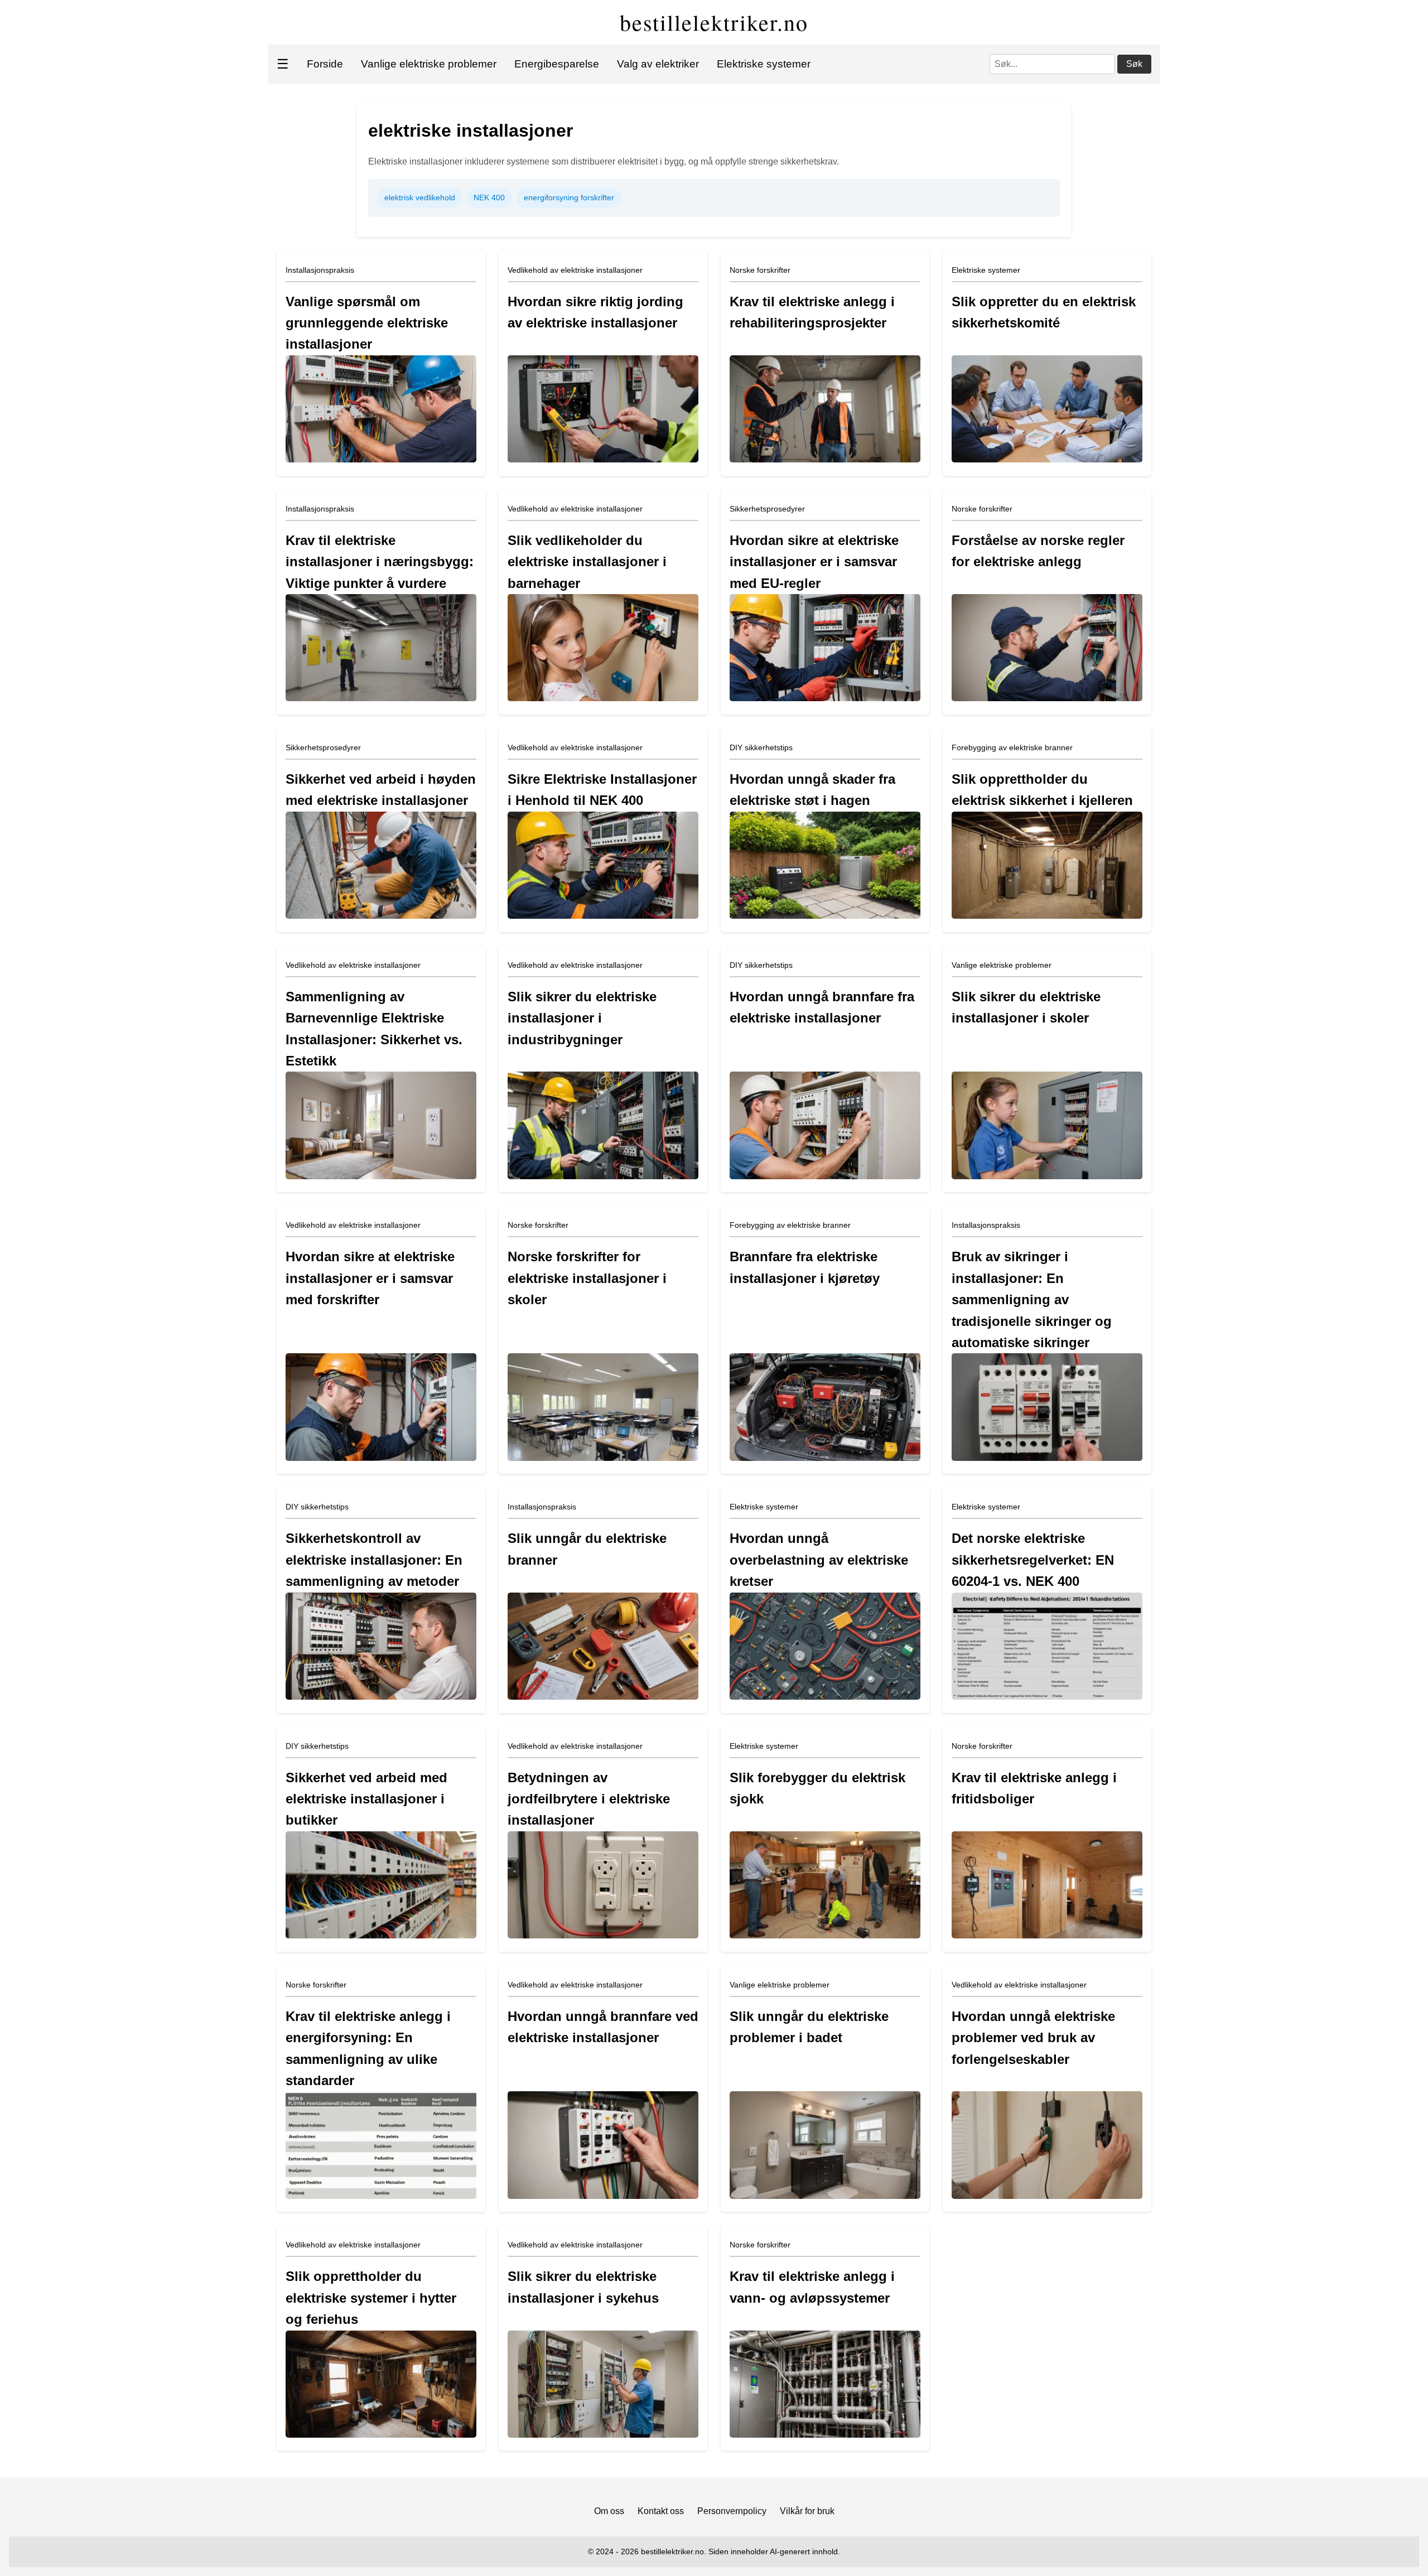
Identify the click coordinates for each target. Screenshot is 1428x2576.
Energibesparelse (557, 64)
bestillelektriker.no (714, 22)
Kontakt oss (661, 2511)
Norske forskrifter (760, 270)
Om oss (609, 2511)
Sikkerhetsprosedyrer (767, 509)
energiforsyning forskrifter (569, 197)
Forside (325, 64)
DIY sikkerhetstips (761, 747)
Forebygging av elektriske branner (1012, 747)
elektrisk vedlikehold (420, 197)
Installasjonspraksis (320, 270)
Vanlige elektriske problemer (429, 64)
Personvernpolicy (732, 2511)
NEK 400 (489, 197)
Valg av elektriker (658, 64)
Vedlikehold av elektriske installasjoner (575, 270)
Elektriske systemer (764, 64)
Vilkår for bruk (807, 2511)
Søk (1134, 64)
